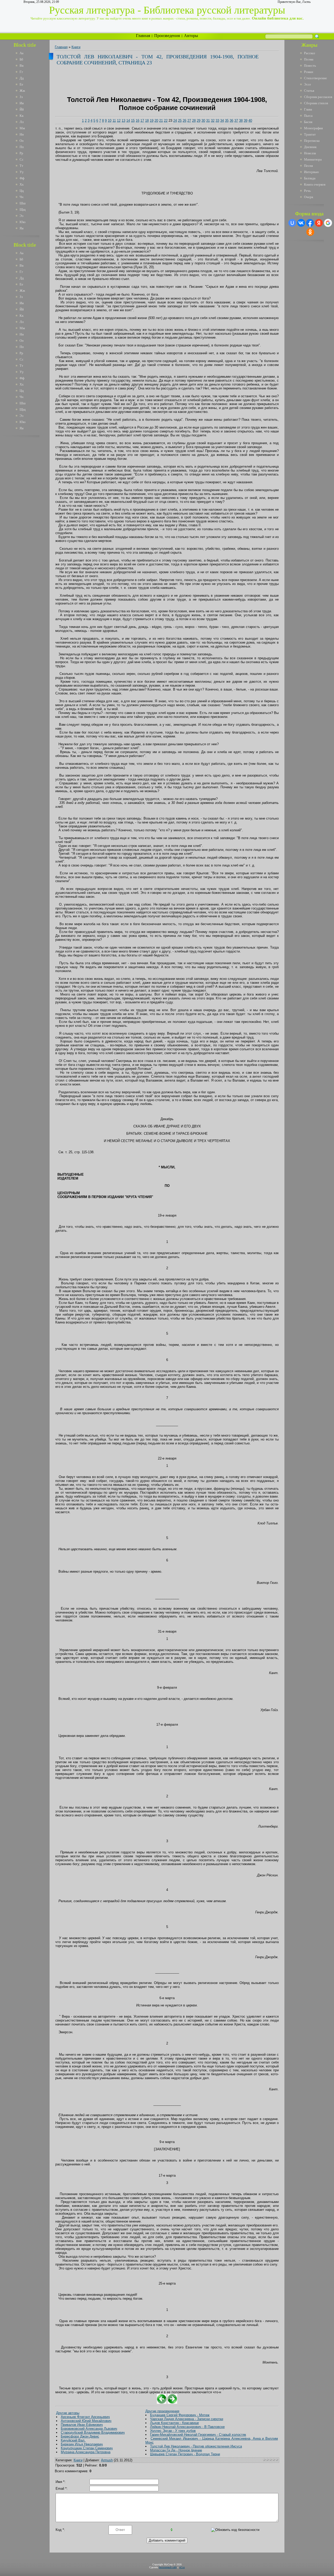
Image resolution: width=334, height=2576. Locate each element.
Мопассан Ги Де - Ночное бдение (176, 2450)
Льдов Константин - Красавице (174, 2423)
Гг (21, 72)
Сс (22, 159)
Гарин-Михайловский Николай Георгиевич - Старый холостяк (198, 2435)
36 (231, 121)
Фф (22, 178)
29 (199, 121)
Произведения (167, 36)
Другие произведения (162, 2411)
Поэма (309, 59)
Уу (22, 172)
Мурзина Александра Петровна (86, 2452)
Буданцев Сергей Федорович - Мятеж (180, 2415)
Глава (308, 109)
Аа (22, 53)
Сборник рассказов (318, 97)
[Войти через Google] (328, 223)
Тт (21, 166)
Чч (22, 197)
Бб (21, 59)
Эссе (308, 84)
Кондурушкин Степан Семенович (87, 2448)
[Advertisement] (28, 518)
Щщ (23, 209)
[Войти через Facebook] (310, 223)
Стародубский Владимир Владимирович (93, 2432)
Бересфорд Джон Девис (80, 2436)
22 (166, 121)
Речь (307, 191)
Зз (21, 97)
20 (156, 121)
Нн (22, 134)
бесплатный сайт (168, 2567)
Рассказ (309, 53)
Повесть (310, 66)
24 (175, 121)
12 (119, 121)
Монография (313, 128)
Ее (21, 84)
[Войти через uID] (292, 223)
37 (236, 121)
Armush (107, 2460)
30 (203, 121)
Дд (22, 78)
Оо (22, 141)
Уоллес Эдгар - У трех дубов (173, 2431)
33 (217, 121)
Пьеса (308, 116)
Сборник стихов (316, 103)
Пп (22, 147)
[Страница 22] (162, 2403)
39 (246, 121)
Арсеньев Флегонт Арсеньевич (85, 2417)
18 (147, 121)
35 (227, 121)
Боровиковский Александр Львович (89, 2429)
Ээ (22, 216)
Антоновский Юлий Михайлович (86, 2421)
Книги (76, 47)
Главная (143, 36)
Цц (22, 191)
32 (213, 121)
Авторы (191, 36)
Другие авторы (68, 2413)
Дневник (310, 147)
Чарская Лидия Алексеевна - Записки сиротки (187, 2419)
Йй (22, 109)
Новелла (310, 153)
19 (152, 121)
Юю (23, 222)
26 (184, 121)
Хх (22, 184)
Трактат (310, 134)
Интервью (311, 172)
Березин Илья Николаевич (82, 2444)
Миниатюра (313, 159)
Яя (22, 228)
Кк (22, 116)
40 (250, 121)
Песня (308, 166)
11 (114, 121)
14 (128, 121)
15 (133, 121)
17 (142, 121)
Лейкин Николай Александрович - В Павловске (187, 2427)
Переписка (312, 141)
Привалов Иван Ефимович (82, 2425)
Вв (22, 66)
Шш (23, 203)
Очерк (309, 197)
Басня (308, 122)
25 (180, 121)
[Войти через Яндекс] (319, 223)
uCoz (182, 2567)
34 (222, 121)
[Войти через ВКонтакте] (301, 223)
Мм (22, 128)
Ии (22, 103)
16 (138, 121)
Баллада (310, 178)
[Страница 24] (172, 2403)
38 (241, 121)
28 (194, 121)
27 (189, 121)
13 (123, 121)
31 (208, 121)
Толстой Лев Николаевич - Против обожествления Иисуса (196, 2446)
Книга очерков (315, 184)
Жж (22, 91)
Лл (22, 122)
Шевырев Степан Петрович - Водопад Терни (185, 2454)
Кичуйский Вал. (73, 2440)
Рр (21, 153)
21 (161, 121)
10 (110, 121)
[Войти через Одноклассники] (310, 232)
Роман (309, 72)
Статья (309, 91)
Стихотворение (315, 78)
